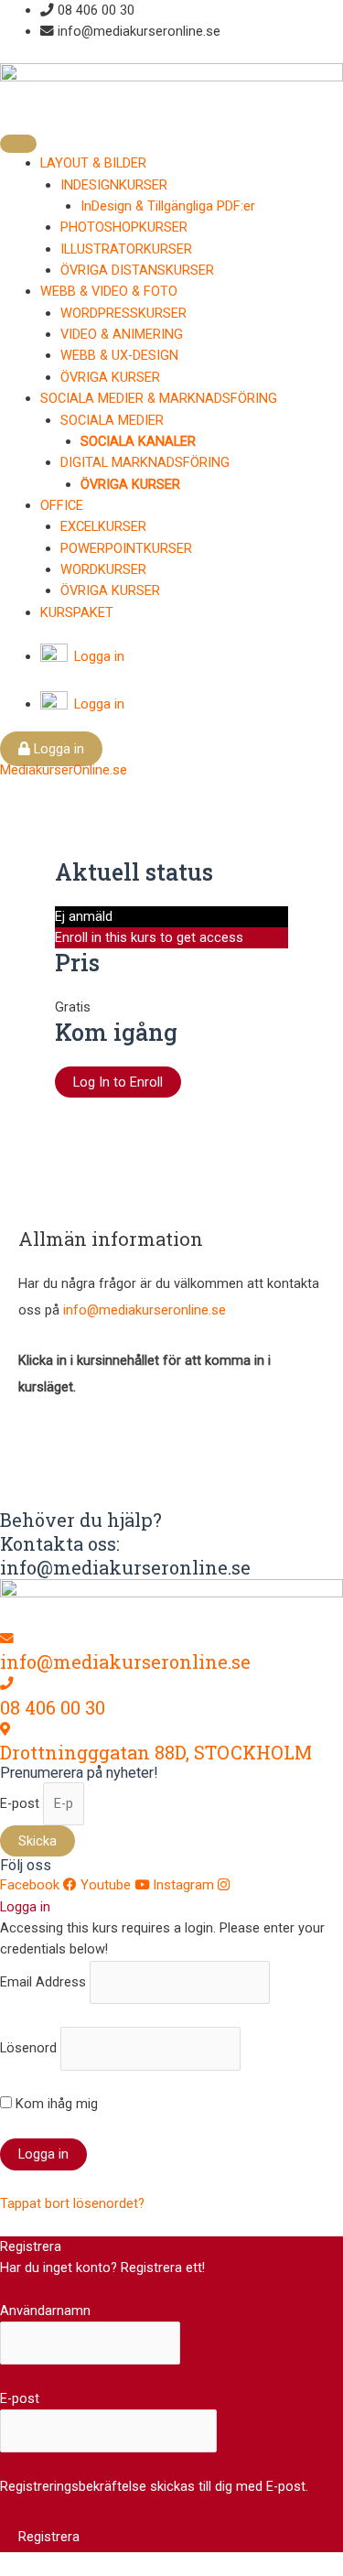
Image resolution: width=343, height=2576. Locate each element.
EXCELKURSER (103, 526)
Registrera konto (50, 2289)
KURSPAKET (77, 612)
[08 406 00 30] (7, 1683)
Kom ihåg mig (55, 2104)
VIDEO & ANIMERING (122, 334)
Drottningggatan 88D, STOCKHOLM (156, 1752)
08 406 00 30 (53, 1707)
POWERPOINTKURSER (126, 548)
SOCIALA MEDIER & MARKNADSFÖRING (159, 398)
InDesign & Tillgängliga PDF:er (168, 206)
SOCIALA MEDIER (112, 420)
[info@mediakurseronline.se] (7, 1639)
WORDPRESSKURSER (123, 313)
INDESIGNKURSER (114, 185)
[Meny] (18, 144)
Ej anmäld (84, 916)
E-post (21, 1803)
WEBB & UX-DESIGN (119, 355)
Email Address (43, 1981)
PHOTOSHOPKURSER (124, 227)
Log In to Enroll (118, 1082)
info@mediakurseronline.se (145, 1310)
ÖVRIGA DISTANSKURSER (137, 270)
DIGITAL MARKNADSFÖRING (145, 462)
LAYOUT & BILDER (93, 163)
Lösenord (28, 2048)
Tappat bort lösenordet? (72, 2203)
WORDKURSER (103, 569)
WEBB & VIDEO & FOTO (109, 291)
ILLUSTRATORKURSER (126, 249)
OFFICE (62, 505)
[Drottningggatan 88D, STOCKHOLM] (5, 1729)
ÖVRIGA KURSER (110, 377)
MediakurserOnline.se (64, 770)
